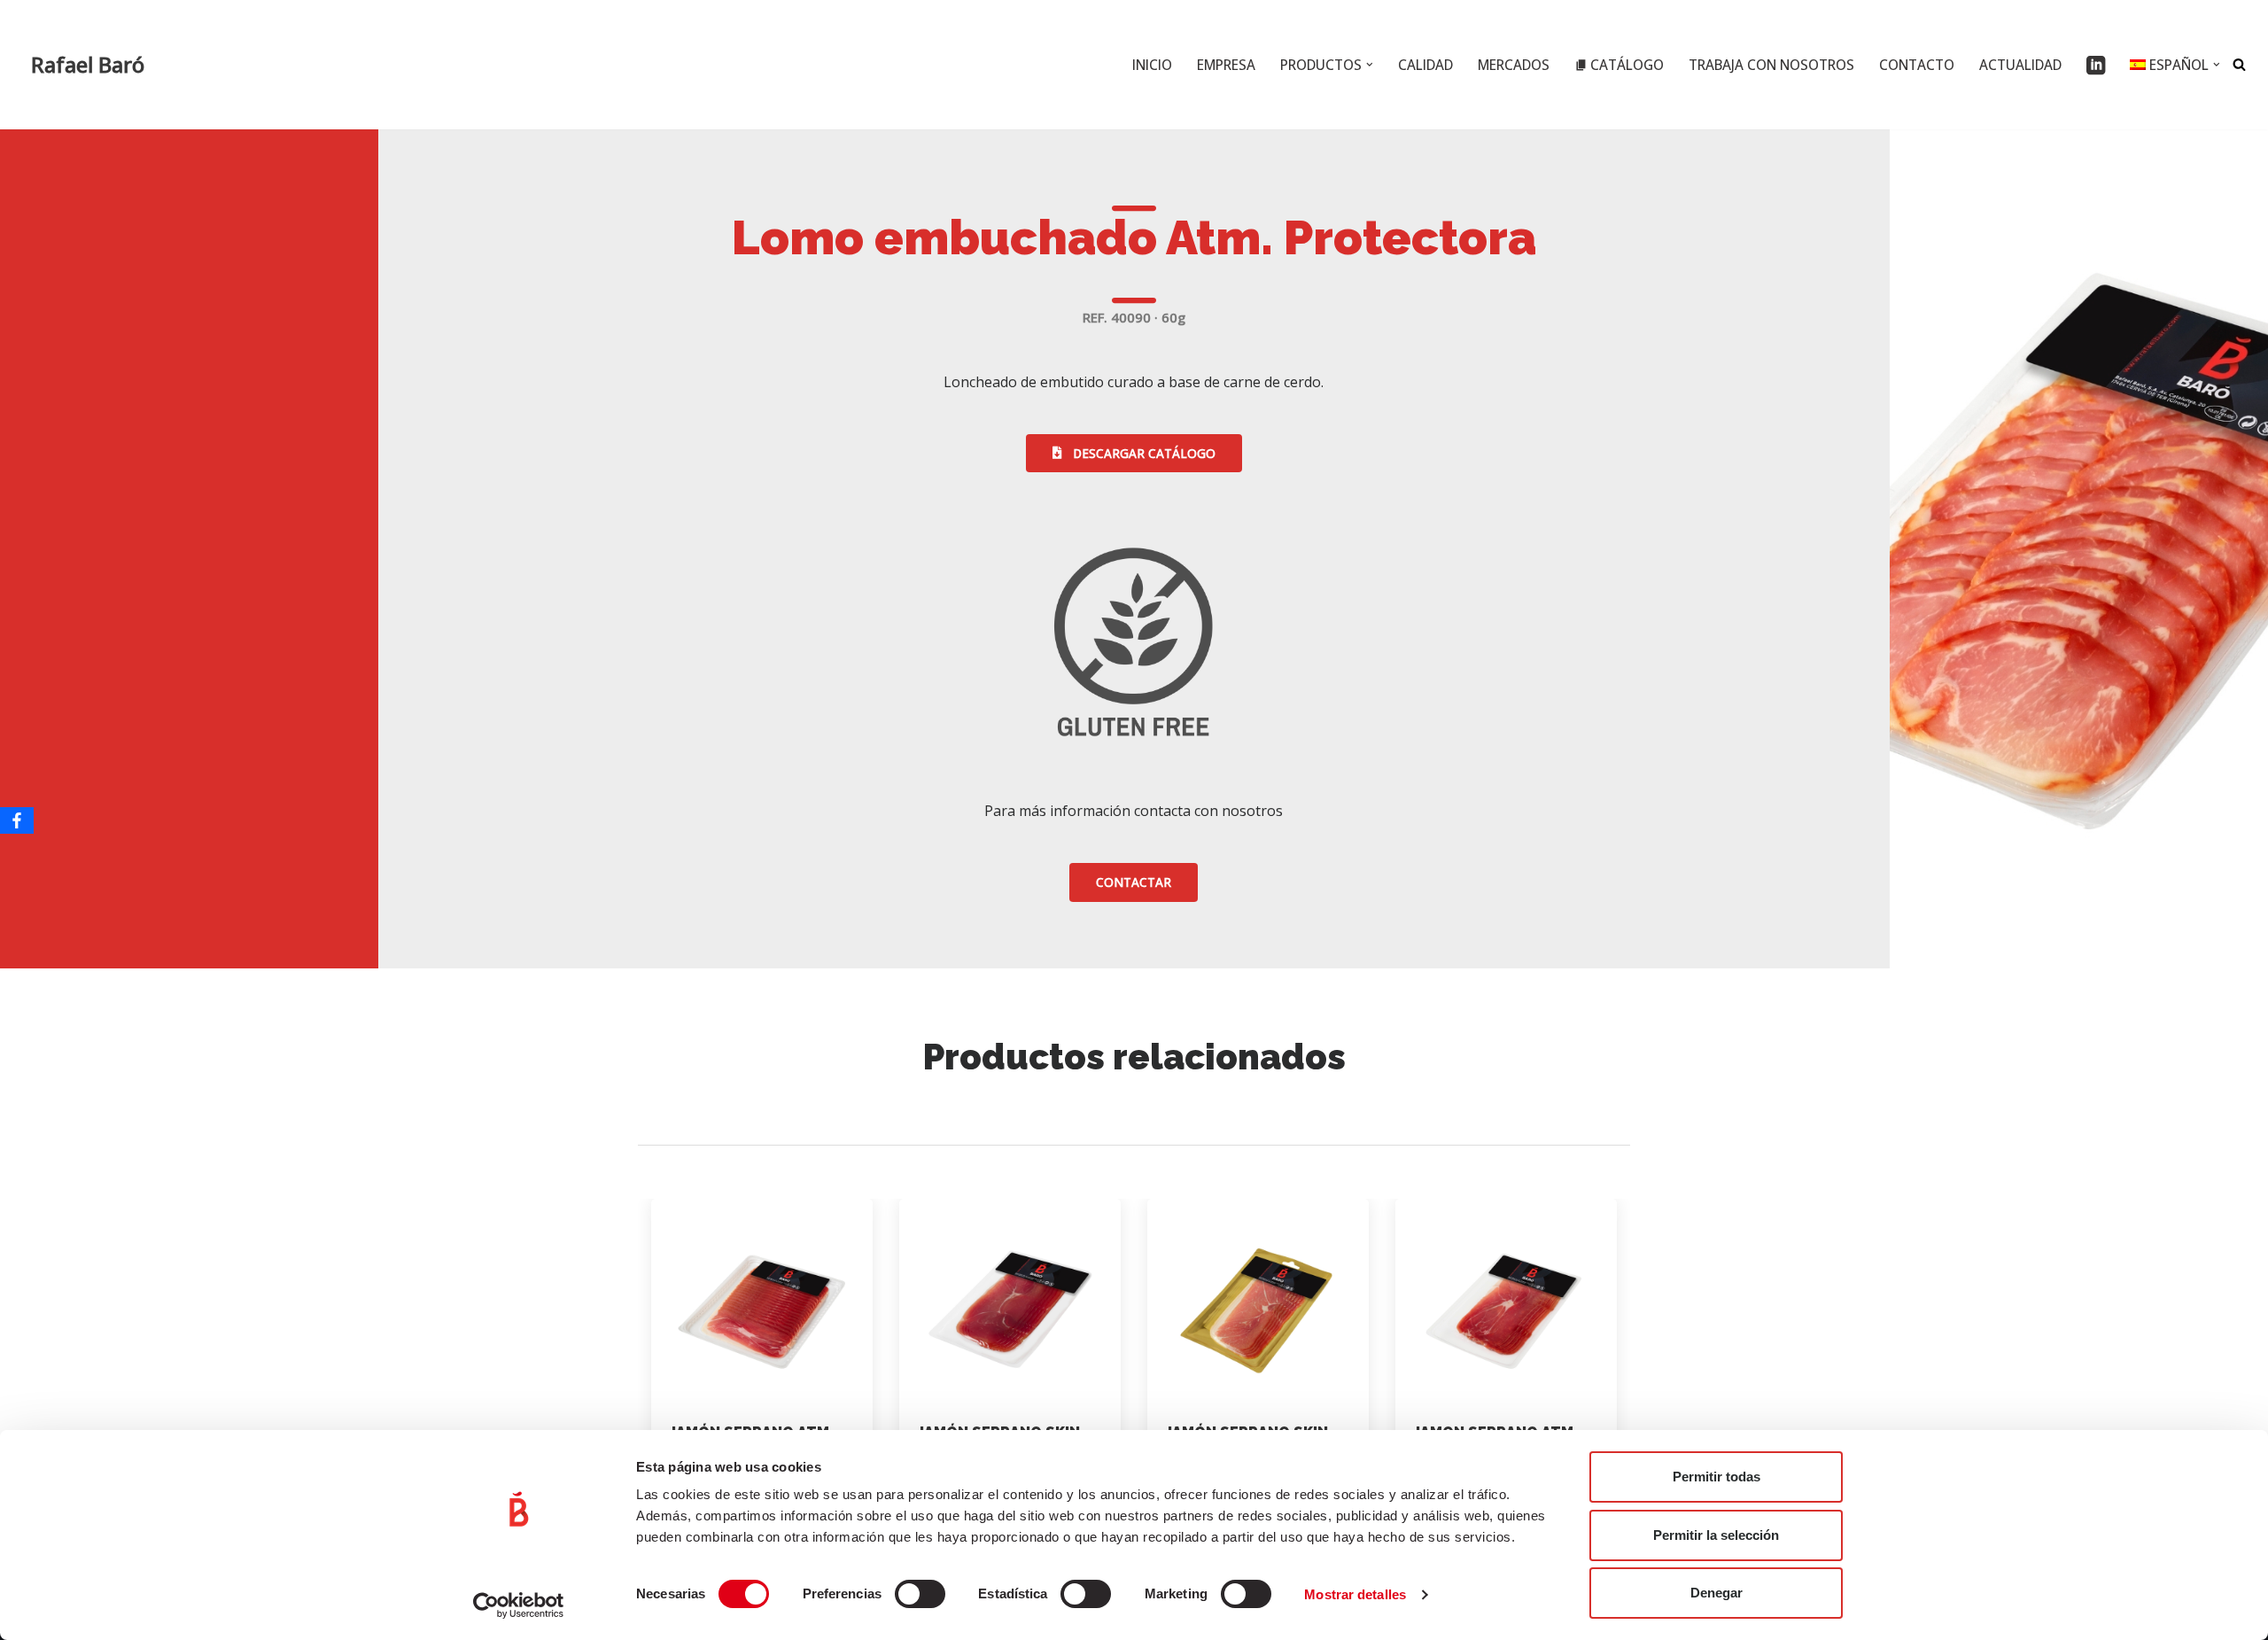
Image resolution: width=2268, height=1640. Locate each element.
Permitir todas (1717, 1477)
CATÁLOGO (1627, 65)
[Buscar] (2239, 64)
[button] (1370, 65)
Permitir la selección (1716, 1535)
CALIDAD (1425, 65)
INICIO (1152, 65)
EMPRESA (1226, 65)
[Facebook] (17, 820)
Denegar (1717, 1593)
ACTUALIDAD (2020, 65)
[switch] (920, 1594)
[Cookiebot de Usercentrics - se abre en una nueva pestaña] (519, 1605)
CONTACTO (1917, 65)
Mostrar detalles (1355, 1594)
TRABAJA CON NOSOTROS (1771, 65)
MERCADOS (1514, 65)
